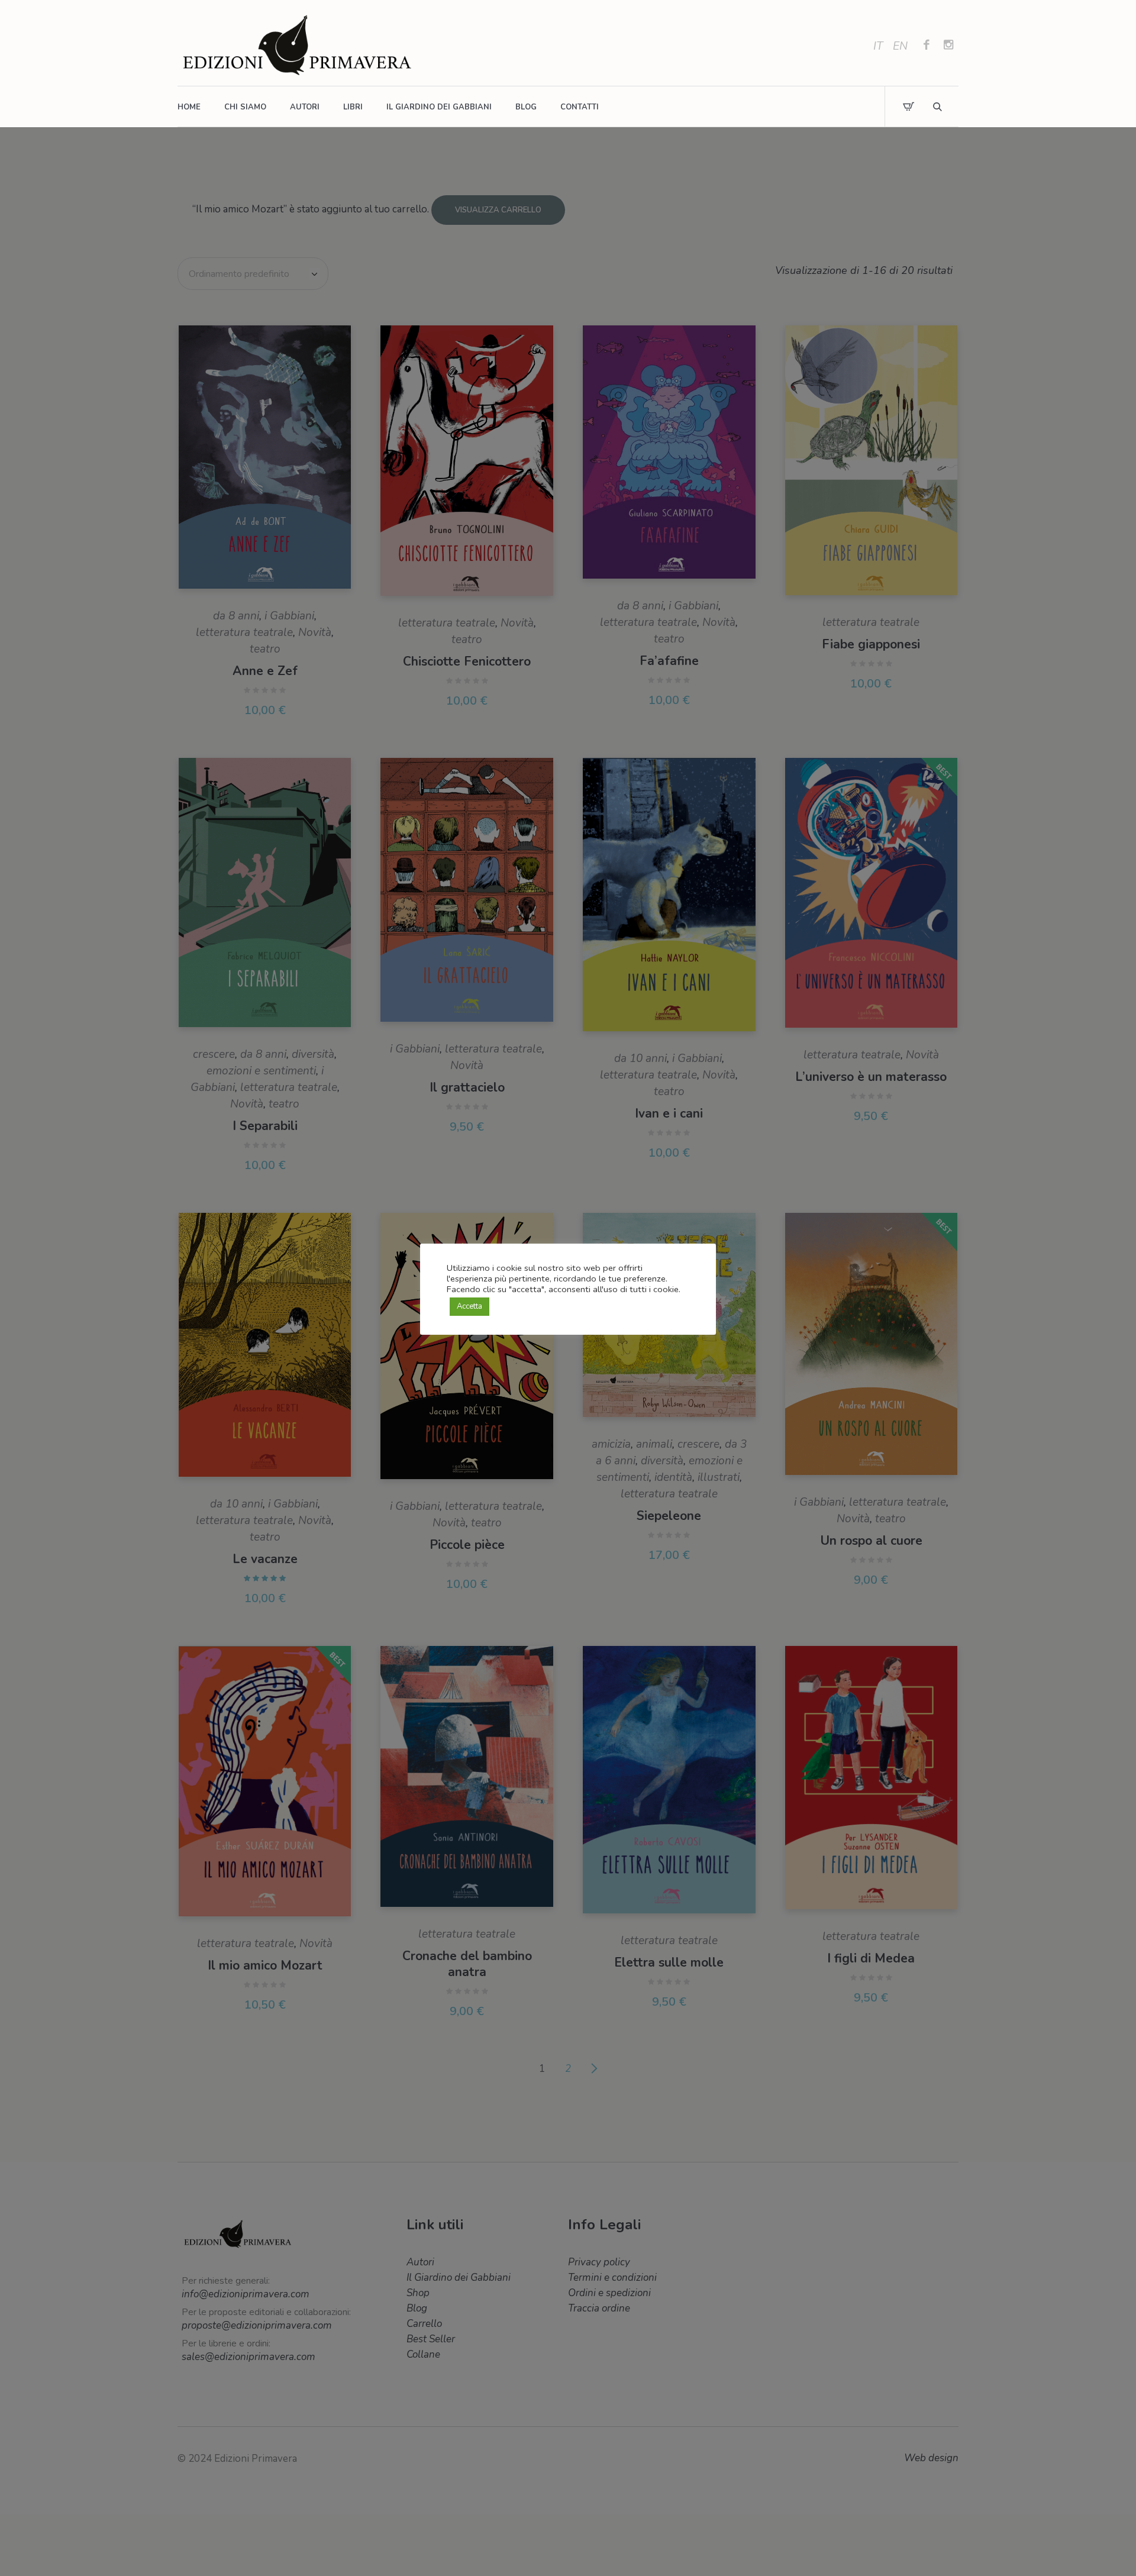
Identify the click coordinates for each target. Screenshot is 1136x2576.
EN (900, 46)
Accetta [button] (469, 1306)
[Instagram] (948, 46)
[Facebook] (927, 46)
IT (878, 46)
